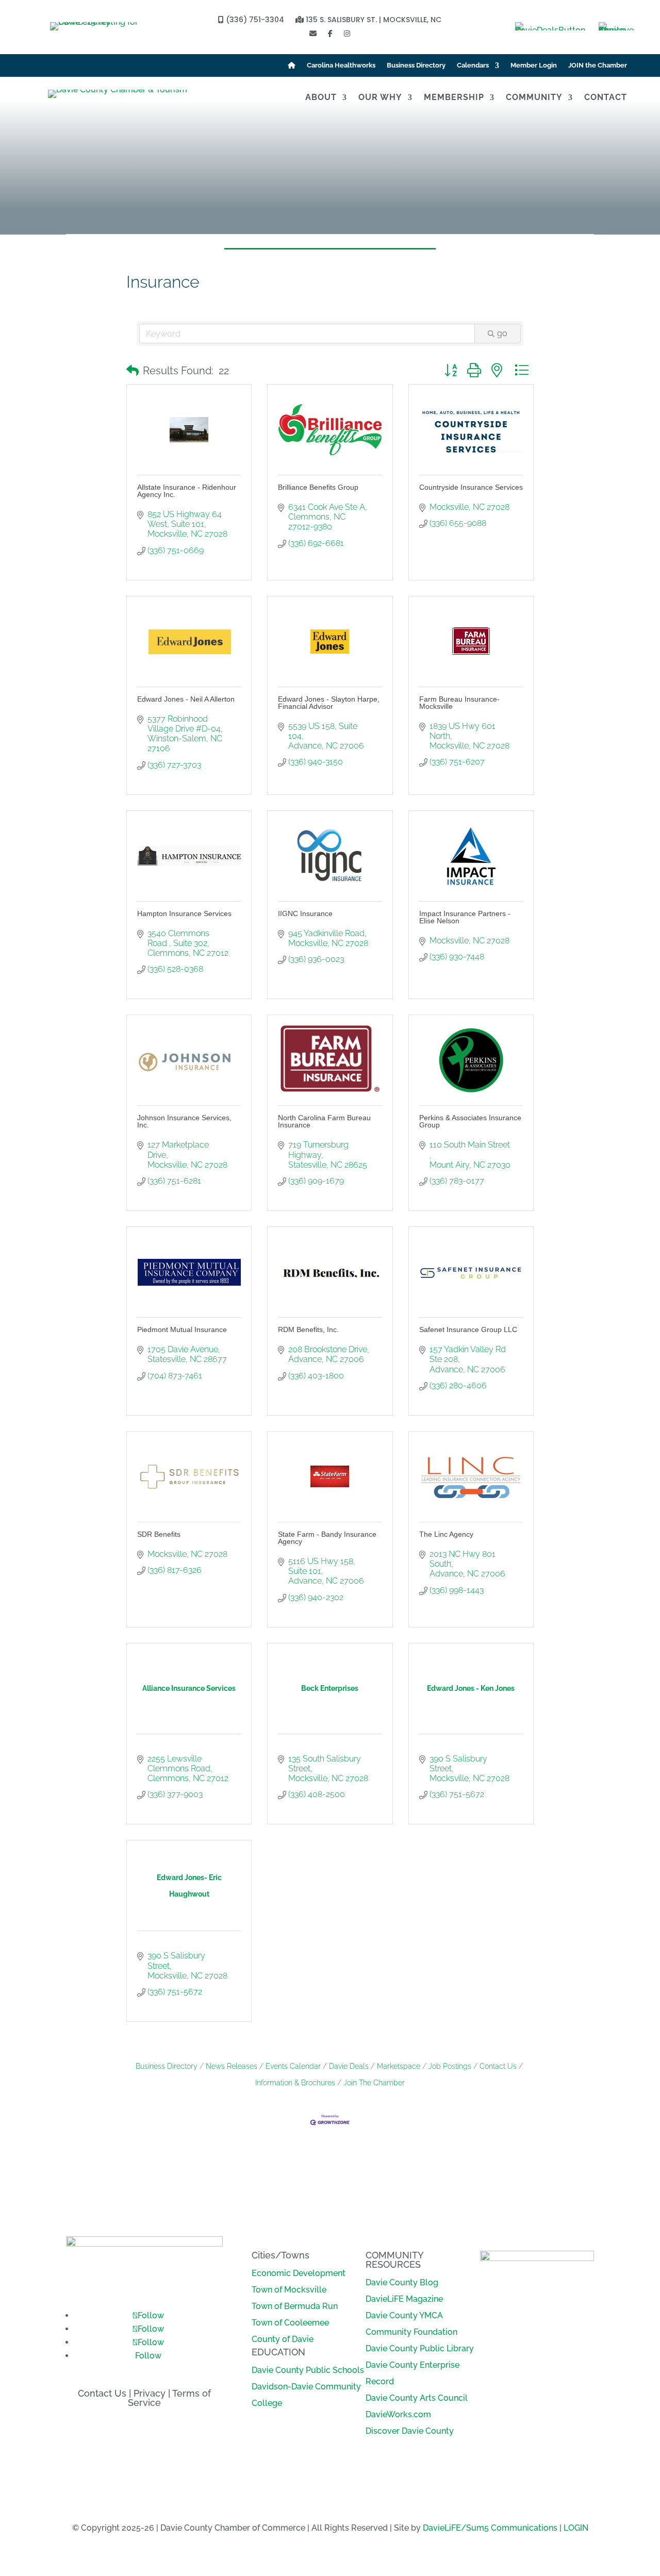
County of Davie (283, 2339)
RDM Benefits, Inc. (308, 1329)
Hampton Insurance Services (184, 913)
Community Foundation (411, 2332)
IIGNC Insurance (305, 913)
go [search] (502, 333)
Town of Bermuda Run (295, 2306)
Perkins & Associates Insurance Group (470, 1121)
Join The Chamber (374, 2083)
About (321, 98)
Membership (454, 98)
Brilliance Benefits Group (318, 487)
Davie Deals (349, 2066)
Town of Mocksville (289, 2290)
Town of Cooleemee (290, 2323)
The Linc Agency (446, 1534)
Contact (606, 98)
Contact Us (498, 2066)
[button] (133, 371)
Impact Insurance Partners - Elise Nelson (465, 917)
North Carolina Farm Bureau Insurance (324, 1121)
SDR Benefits (159, 1534)
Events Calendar (293, 2066)
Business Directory (416, 65)
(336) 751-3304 (254, 20)
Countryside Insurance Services (471, 487)
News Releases (232, 2066)
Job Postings (450, 2066)
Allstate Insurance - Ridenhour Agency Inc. (187, 491)
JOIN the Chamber (598, 65)
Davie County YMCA (404, 2315)
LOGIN (576, 2528)
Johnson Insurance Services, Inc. (184, 1121)
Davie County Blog (402, 2282)
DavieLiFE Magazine (404, 2299)
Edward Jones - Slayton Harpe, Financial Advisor (329, 703)
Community (534, 98)
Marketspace (399, 2066)
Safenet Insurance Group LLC (468, 1329)
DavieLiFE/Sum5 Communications (490, 2528)
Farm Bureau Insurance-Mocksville (459, 703)
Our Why (380, 98)
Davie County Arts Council (417, 2398)
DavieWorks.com (398, 2414)
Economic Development (299, 2273)
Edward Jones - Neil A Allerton (186, 699)
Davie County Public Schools (308, 2370)
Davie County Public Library (420, 2348)
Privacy (150, 2393)
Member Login (534, 65)
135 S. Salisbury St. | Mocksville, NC (373, 20)
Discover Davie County (410, 2431)
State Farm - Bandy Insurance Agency (327, 1538)
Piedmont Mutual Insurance (182, 1329)
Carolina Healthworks (341, 65)
